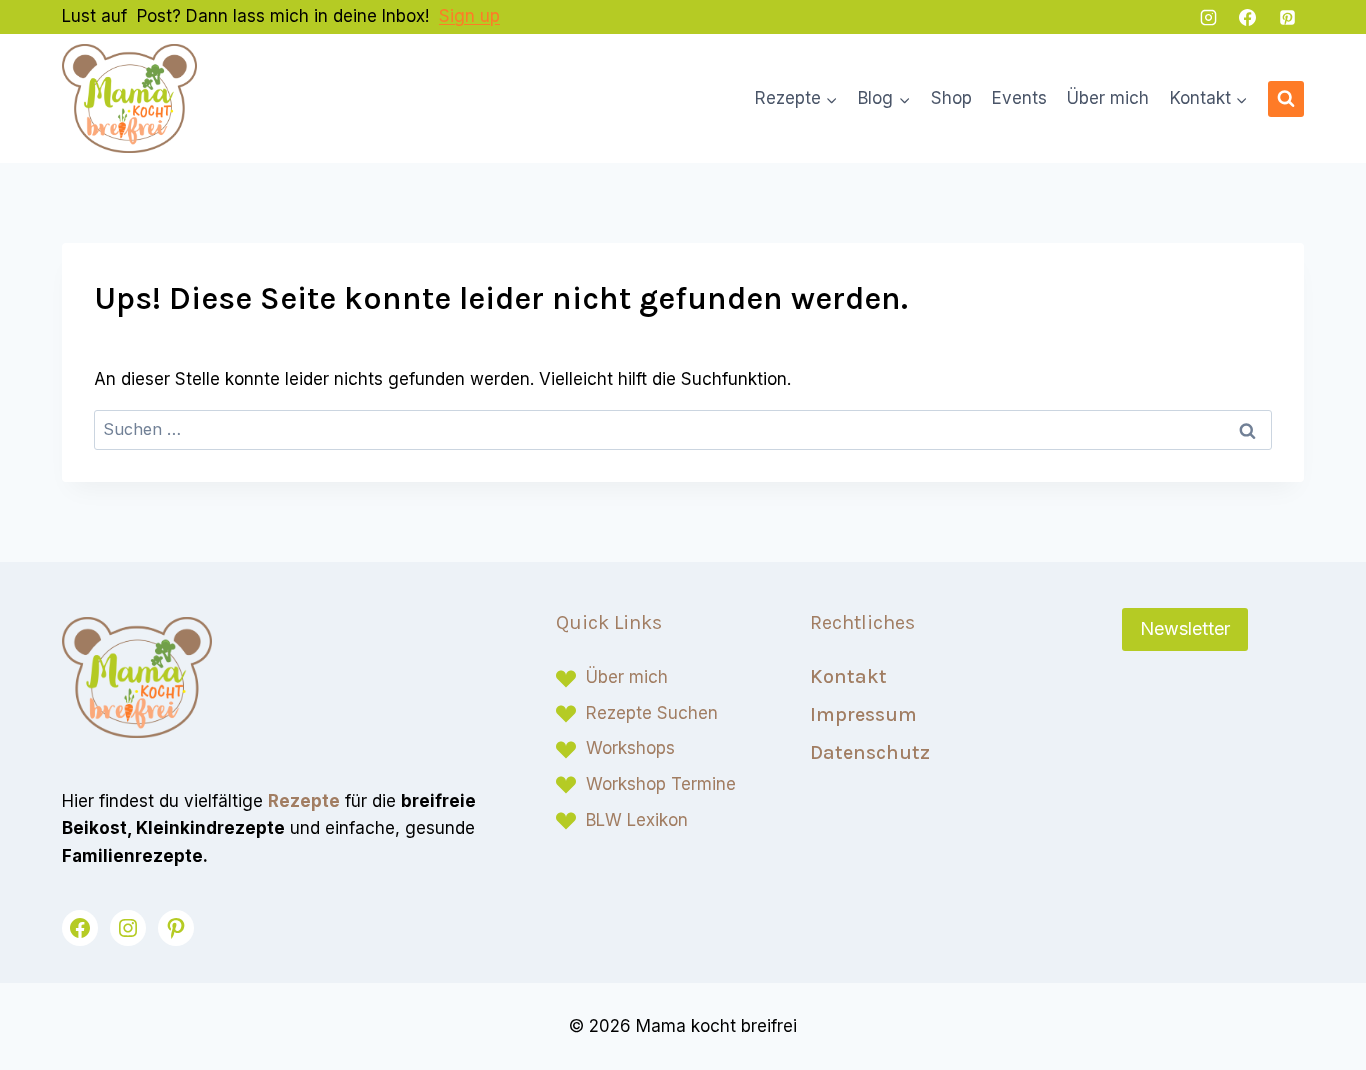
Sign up (469, 16)
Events (1019, 98)
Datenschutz (870, 752)
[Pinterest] (1287, 17)
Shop (951, 98)
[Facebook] (1248, 17)
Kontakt (848, 676)
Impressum (863, 714)
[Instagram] (1209, 17)
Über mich (1108, 98)
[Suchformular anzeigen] (1286, 99)
